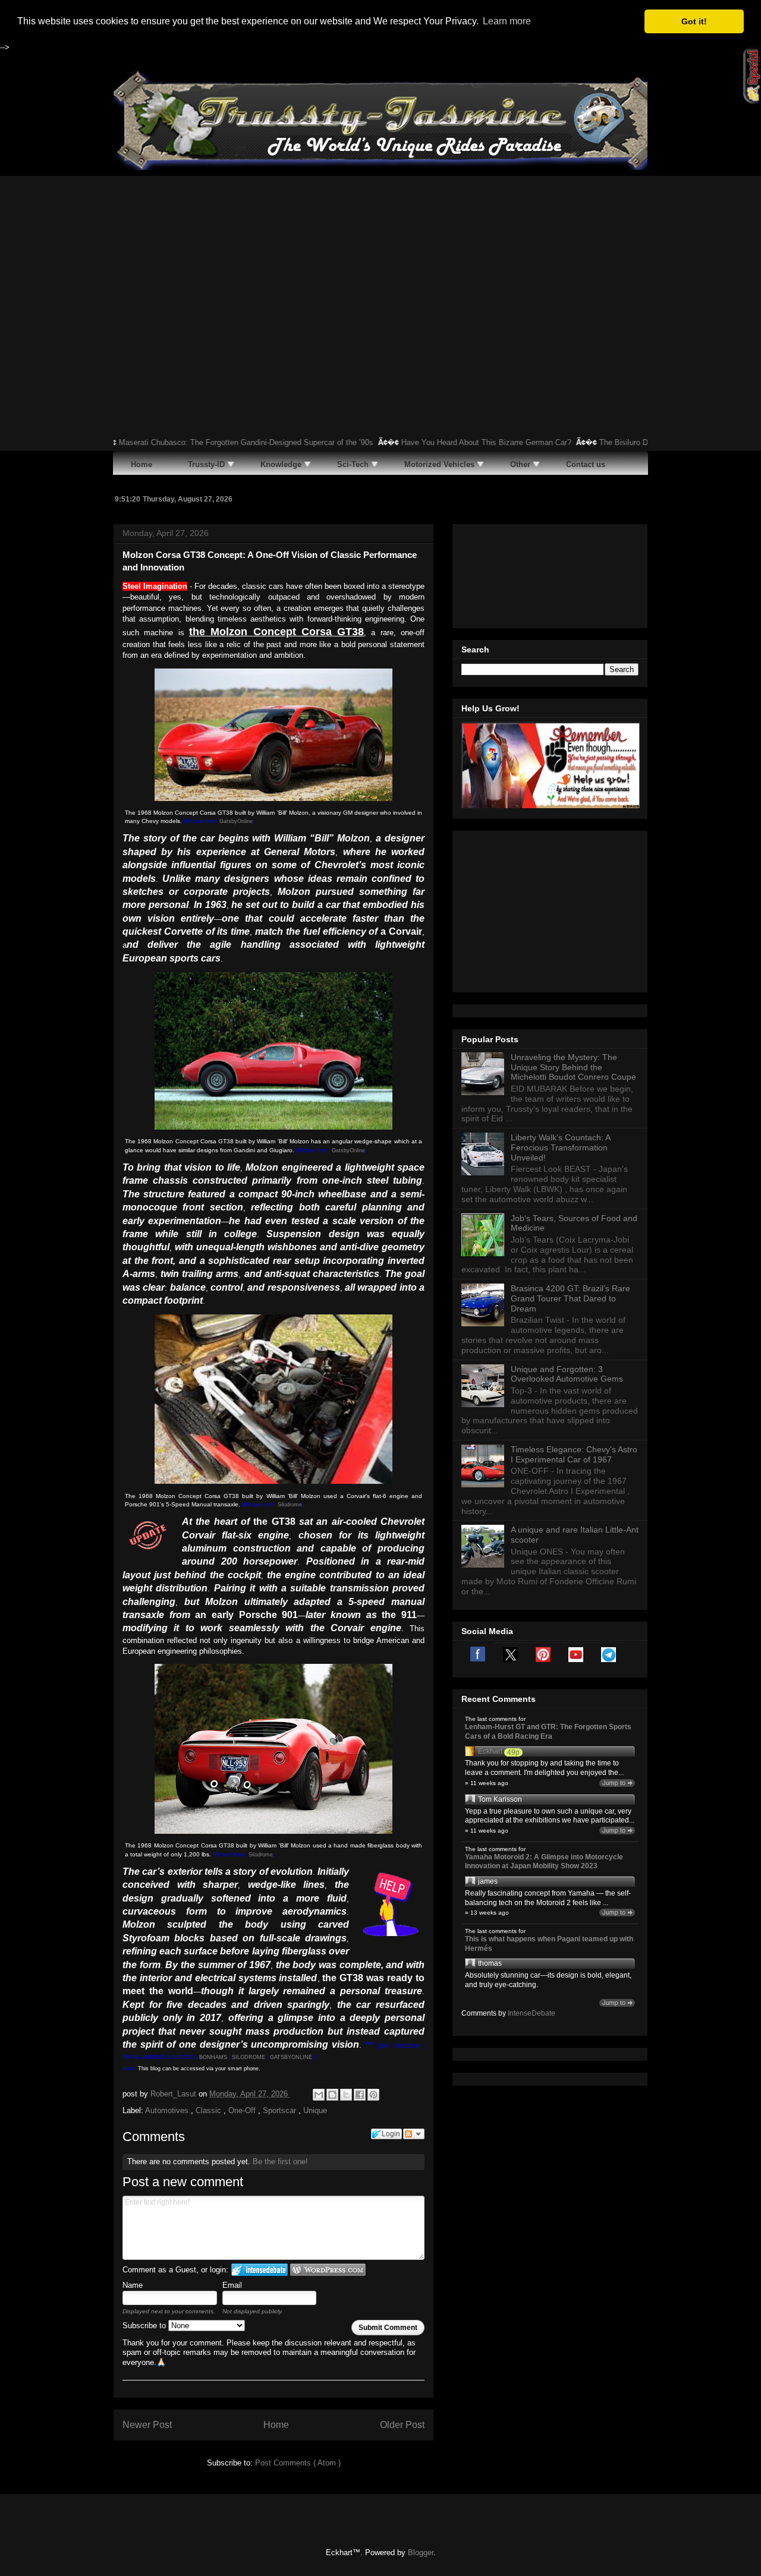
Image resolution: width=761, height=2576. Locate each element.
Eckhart (490, 1751)
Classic (210, 2110)
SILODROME (249, 2057)
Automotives (168, 2110)
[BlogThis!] (332, 2095)
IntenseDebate (532, 2013)
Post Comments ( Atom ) (298, 2463)
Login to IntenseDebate (260, 2270)
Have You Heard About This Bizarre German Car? (441, 442)
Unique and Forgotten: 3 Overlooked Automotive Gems (567, 1374)
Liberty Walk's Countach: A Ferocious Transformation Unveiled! (560, 1147)
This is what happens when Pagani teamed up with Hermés (549, 1944)
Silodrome (290, 1505)
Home (276, 2425)
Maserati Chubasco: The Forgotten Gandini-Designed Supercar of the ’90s (201, 442)
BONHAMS (213, 2057)
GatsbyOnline (236, 821)
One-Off (243, 2110)
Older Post (402, 2425)
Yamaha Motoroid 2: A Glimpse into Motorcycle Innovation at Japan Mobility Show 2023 (544, 1862)
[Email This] (319, 2095)
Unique (315, 2110)
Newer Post (147, 2425)
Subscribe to (145, 2326)
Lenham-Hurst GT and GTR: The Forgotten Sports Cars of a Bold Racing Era (548, 1732)
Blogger (421, 2553)
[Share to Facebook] (360, 2095)
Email (232, 2285)
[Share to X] (346, 2095)
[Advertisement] (380, 265)
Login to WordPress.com (328, 2270)
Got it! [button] (694, 21)
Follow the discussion (414, 2134)
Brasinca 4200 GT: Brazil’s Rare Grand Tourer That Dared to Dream (570, 1298)
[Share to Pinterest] (373, 2095)
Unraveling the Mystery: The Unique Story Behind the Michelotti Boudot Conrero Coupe (573, 1067)
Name (133, 2285)
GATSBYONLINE (291, 2057)
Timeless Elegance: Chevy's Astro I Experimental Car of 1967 (574, 1454)
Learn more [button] (507, 21)
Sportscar (281, 2110)
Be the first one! (280, 2162)
